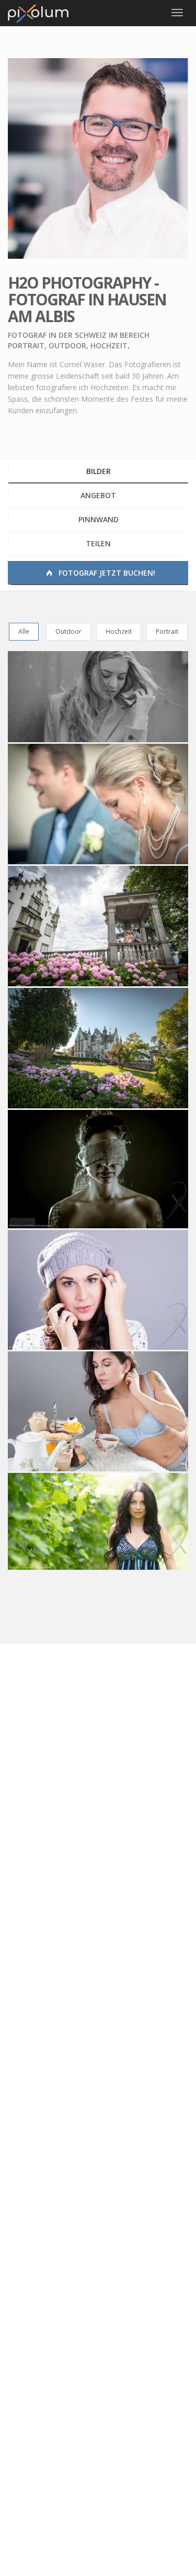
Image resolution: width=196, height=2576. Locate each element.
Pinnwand (99, 519)
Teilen (98, 543)
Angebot (98, 495)
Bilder (99, 471)
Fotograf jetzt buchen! (106, 573)
